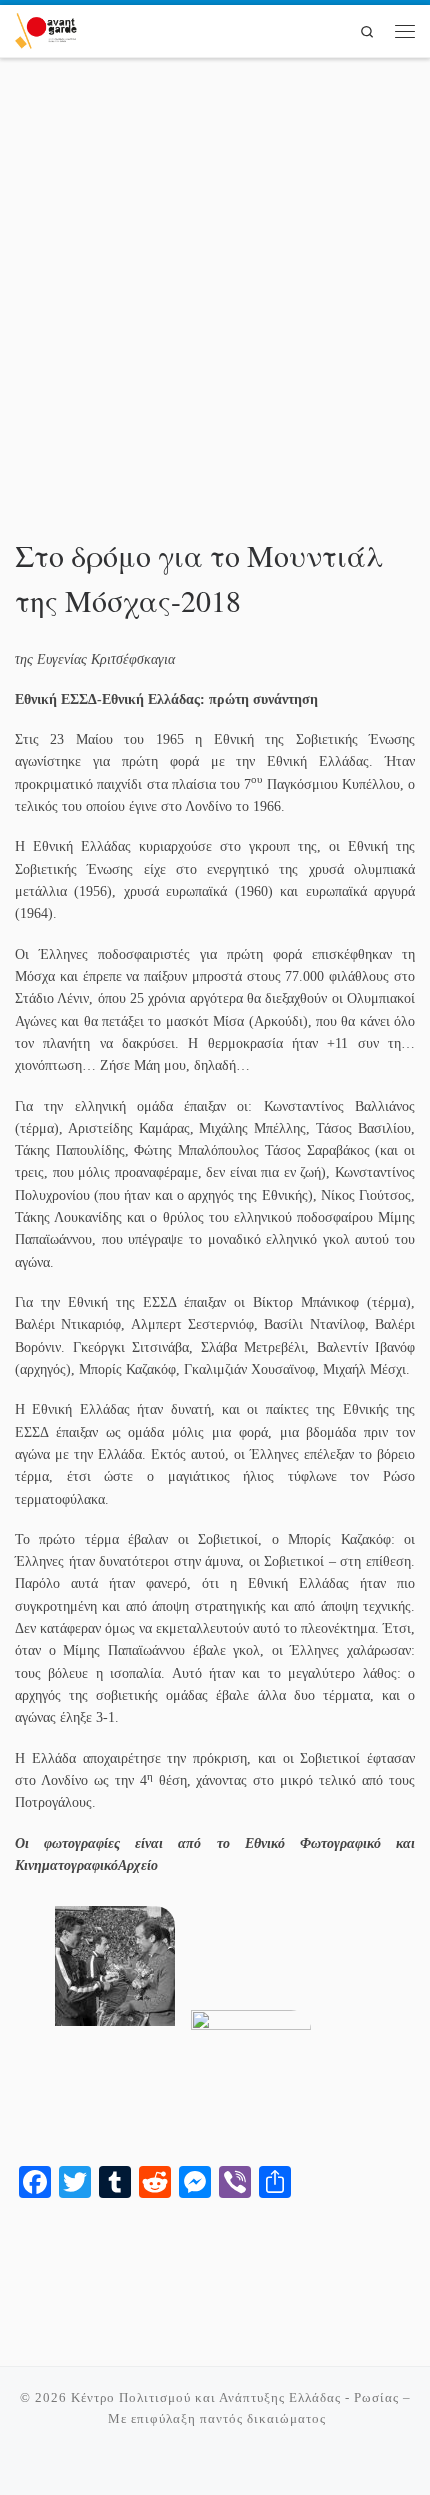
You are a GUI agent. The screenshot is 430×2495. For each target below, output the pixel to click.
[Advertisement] (215, 306)
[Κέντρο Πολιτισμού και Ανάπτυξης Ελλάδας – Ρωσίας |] (46, 28)
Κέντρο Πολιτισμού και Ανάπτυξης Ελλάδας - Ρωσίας (235, 2397)
